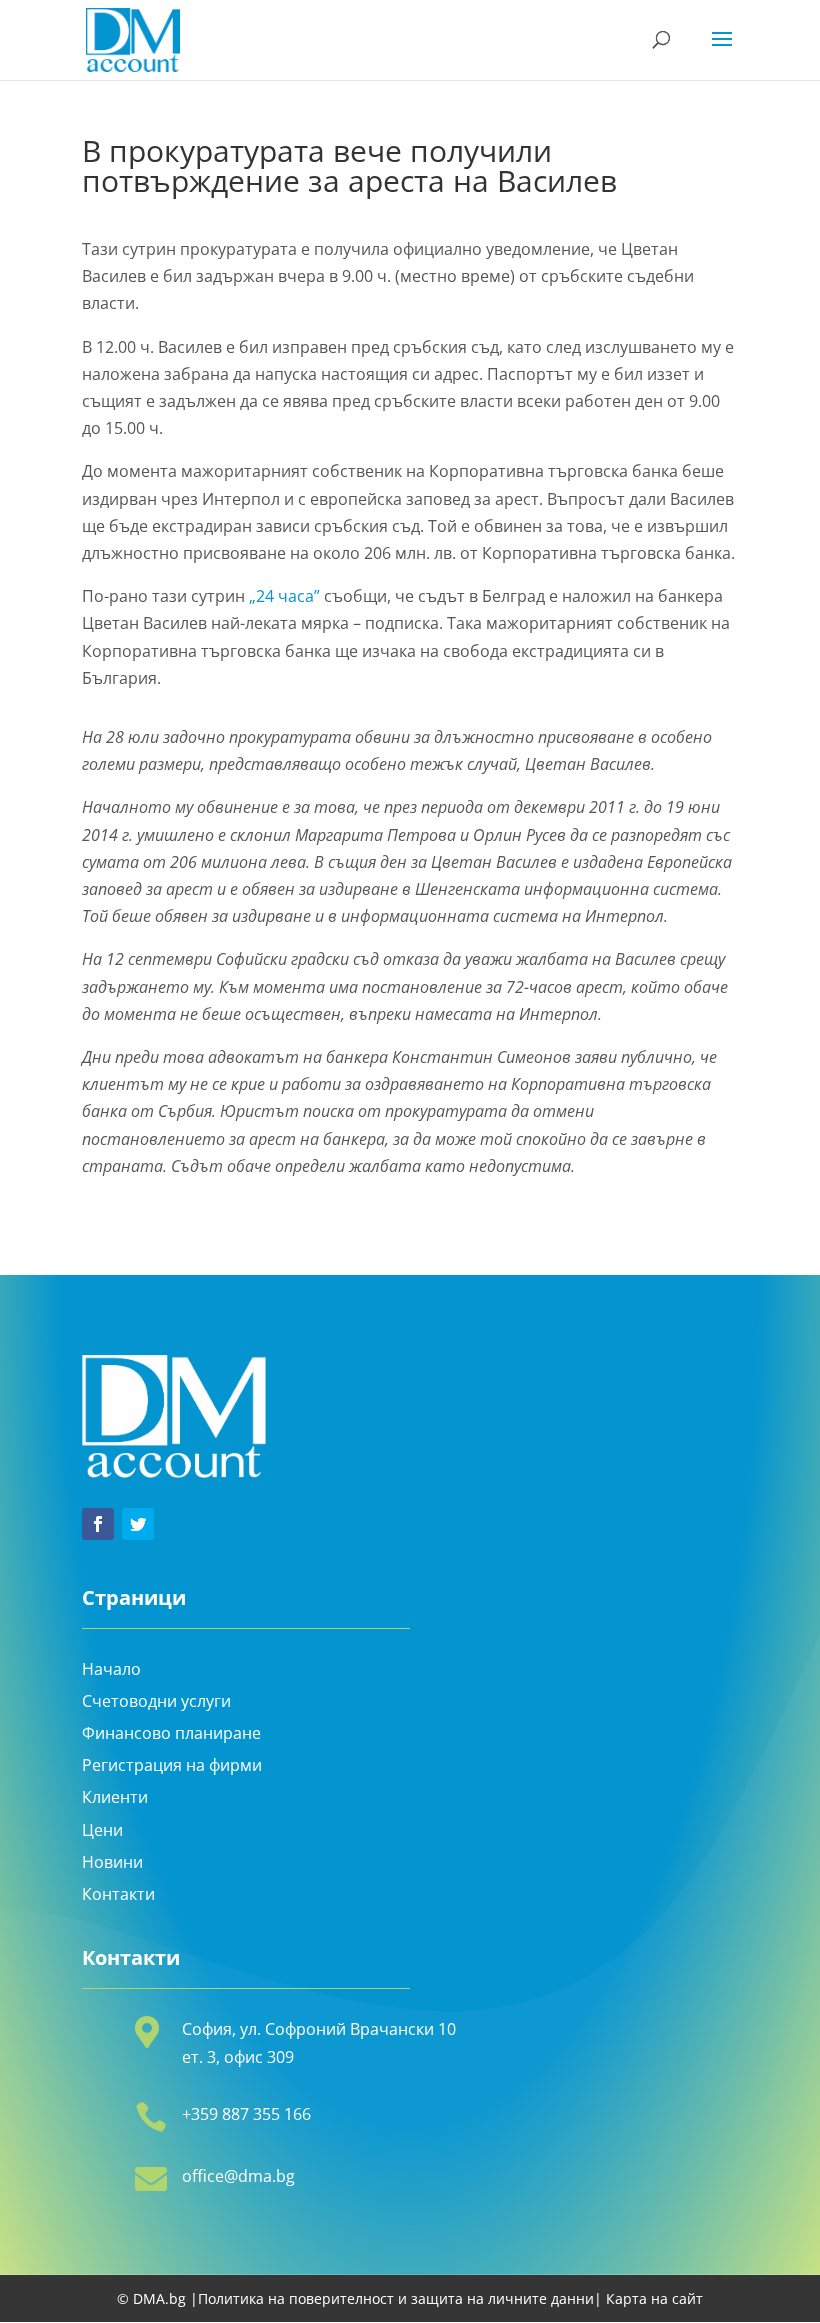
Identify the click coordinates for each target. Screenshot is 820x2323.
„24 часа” (284, 596)
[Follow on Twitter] (138, 1524)
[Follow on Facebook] (98, 1524)
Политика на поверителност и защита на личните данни (396, 2298)
